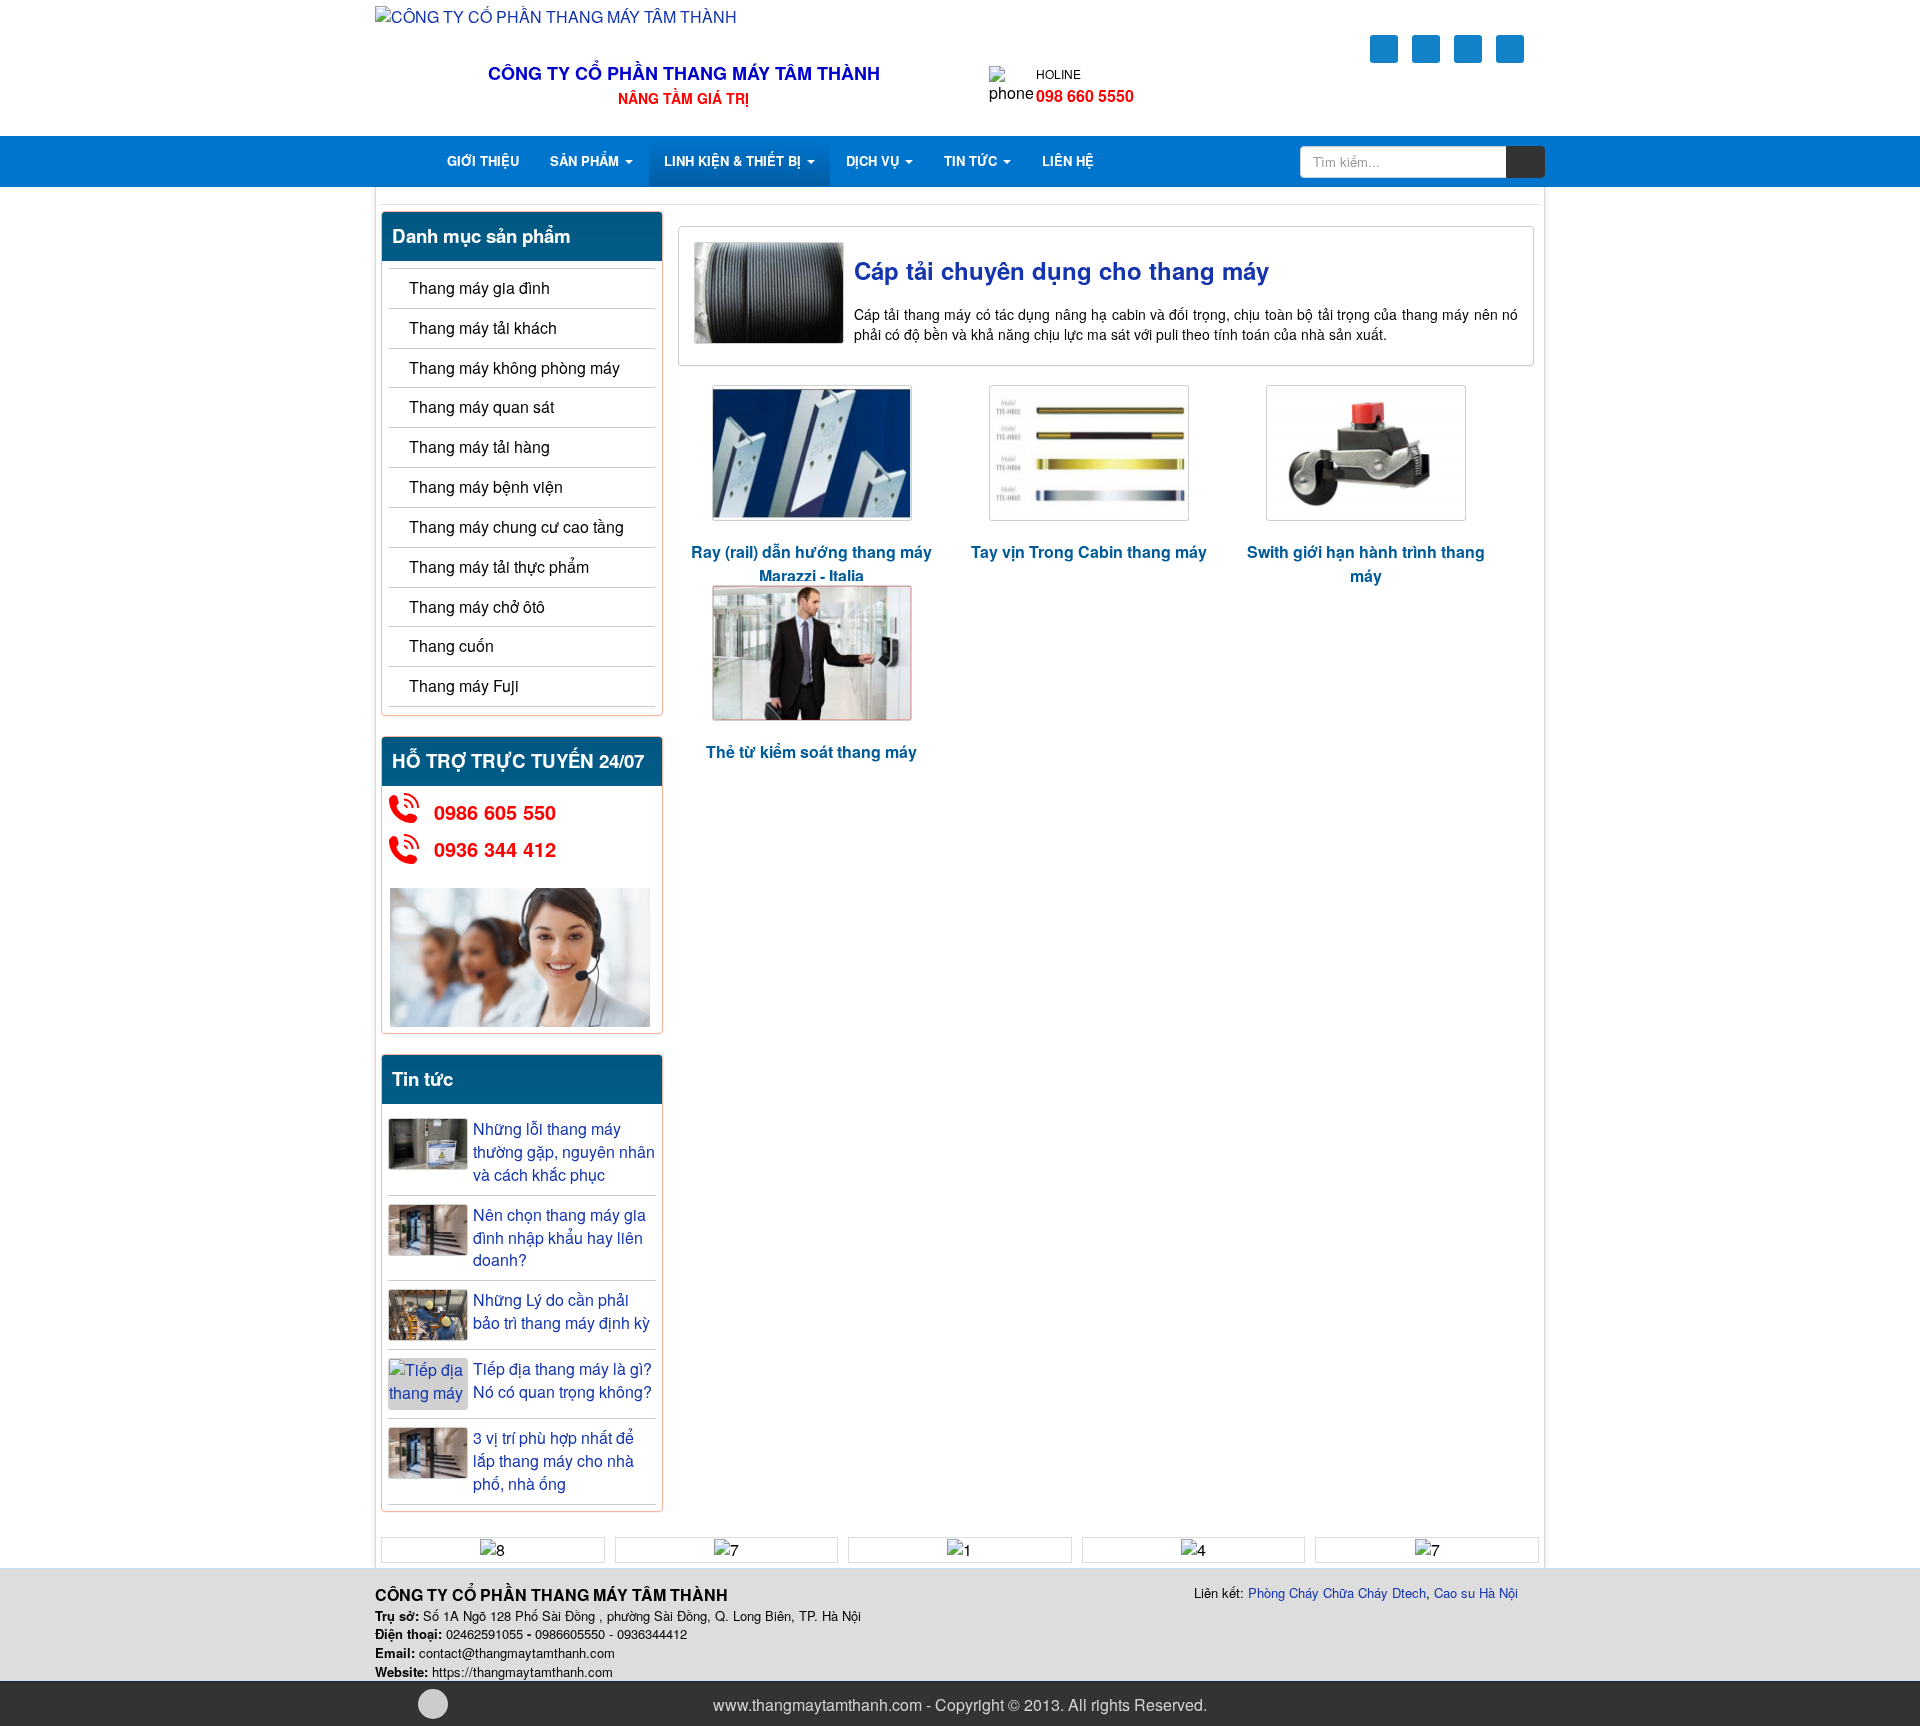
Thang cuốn (451, 645)
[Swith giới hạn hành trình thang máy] (1365, 453)
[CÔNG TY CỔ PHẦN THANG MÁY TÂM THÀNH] (556, 15)
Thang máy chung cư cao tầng (516, 526)
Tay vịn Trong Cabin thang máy (1089, 551)
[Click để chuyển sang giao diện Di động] (433, 1704)
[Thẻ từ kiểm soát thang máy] (811, 653)
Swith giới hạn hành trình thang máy (1366, 563)
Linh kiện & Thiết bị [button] (734, 160)
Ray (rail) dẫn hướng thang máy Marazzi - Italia (811, 563)
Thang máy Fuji (464, 685)
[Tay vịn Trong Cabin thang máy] (1088, 453)
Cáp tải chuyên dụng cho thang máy (1061, 270)
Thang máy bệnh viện (486, 486)
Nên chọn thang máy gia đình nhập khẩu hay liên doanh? (559, 1238)
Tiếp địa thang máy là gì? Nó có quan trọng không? (562, 1380)
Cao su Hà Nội (1476, 1592)
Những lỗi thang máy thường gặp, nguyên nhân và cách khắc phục (564, 1152)
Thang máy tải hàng (479, 446)
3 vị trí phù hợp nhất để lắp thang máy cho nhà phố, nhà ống (553, 1461)
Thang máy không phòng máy (514, 367)
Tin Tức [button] (972, 160)
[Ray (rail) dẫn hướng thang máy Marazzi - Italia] (811, 453)
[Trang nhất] (407, 161)
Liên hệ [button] (1068, 160)
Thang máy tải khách (483, 327)
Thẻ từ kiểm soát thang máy (811, 751)
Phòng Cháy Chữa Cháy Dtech (1337, 1592)
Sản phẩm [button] (586, 160)
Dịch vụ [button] (874, 160)
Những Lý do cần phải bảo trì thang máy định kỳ (561, 1311)
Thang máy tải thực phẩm (499, 566)
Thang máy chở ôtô (477, 606)
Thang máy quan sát (481, 406)
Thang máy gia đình (479, 287)
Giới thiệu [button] (483, 160)
